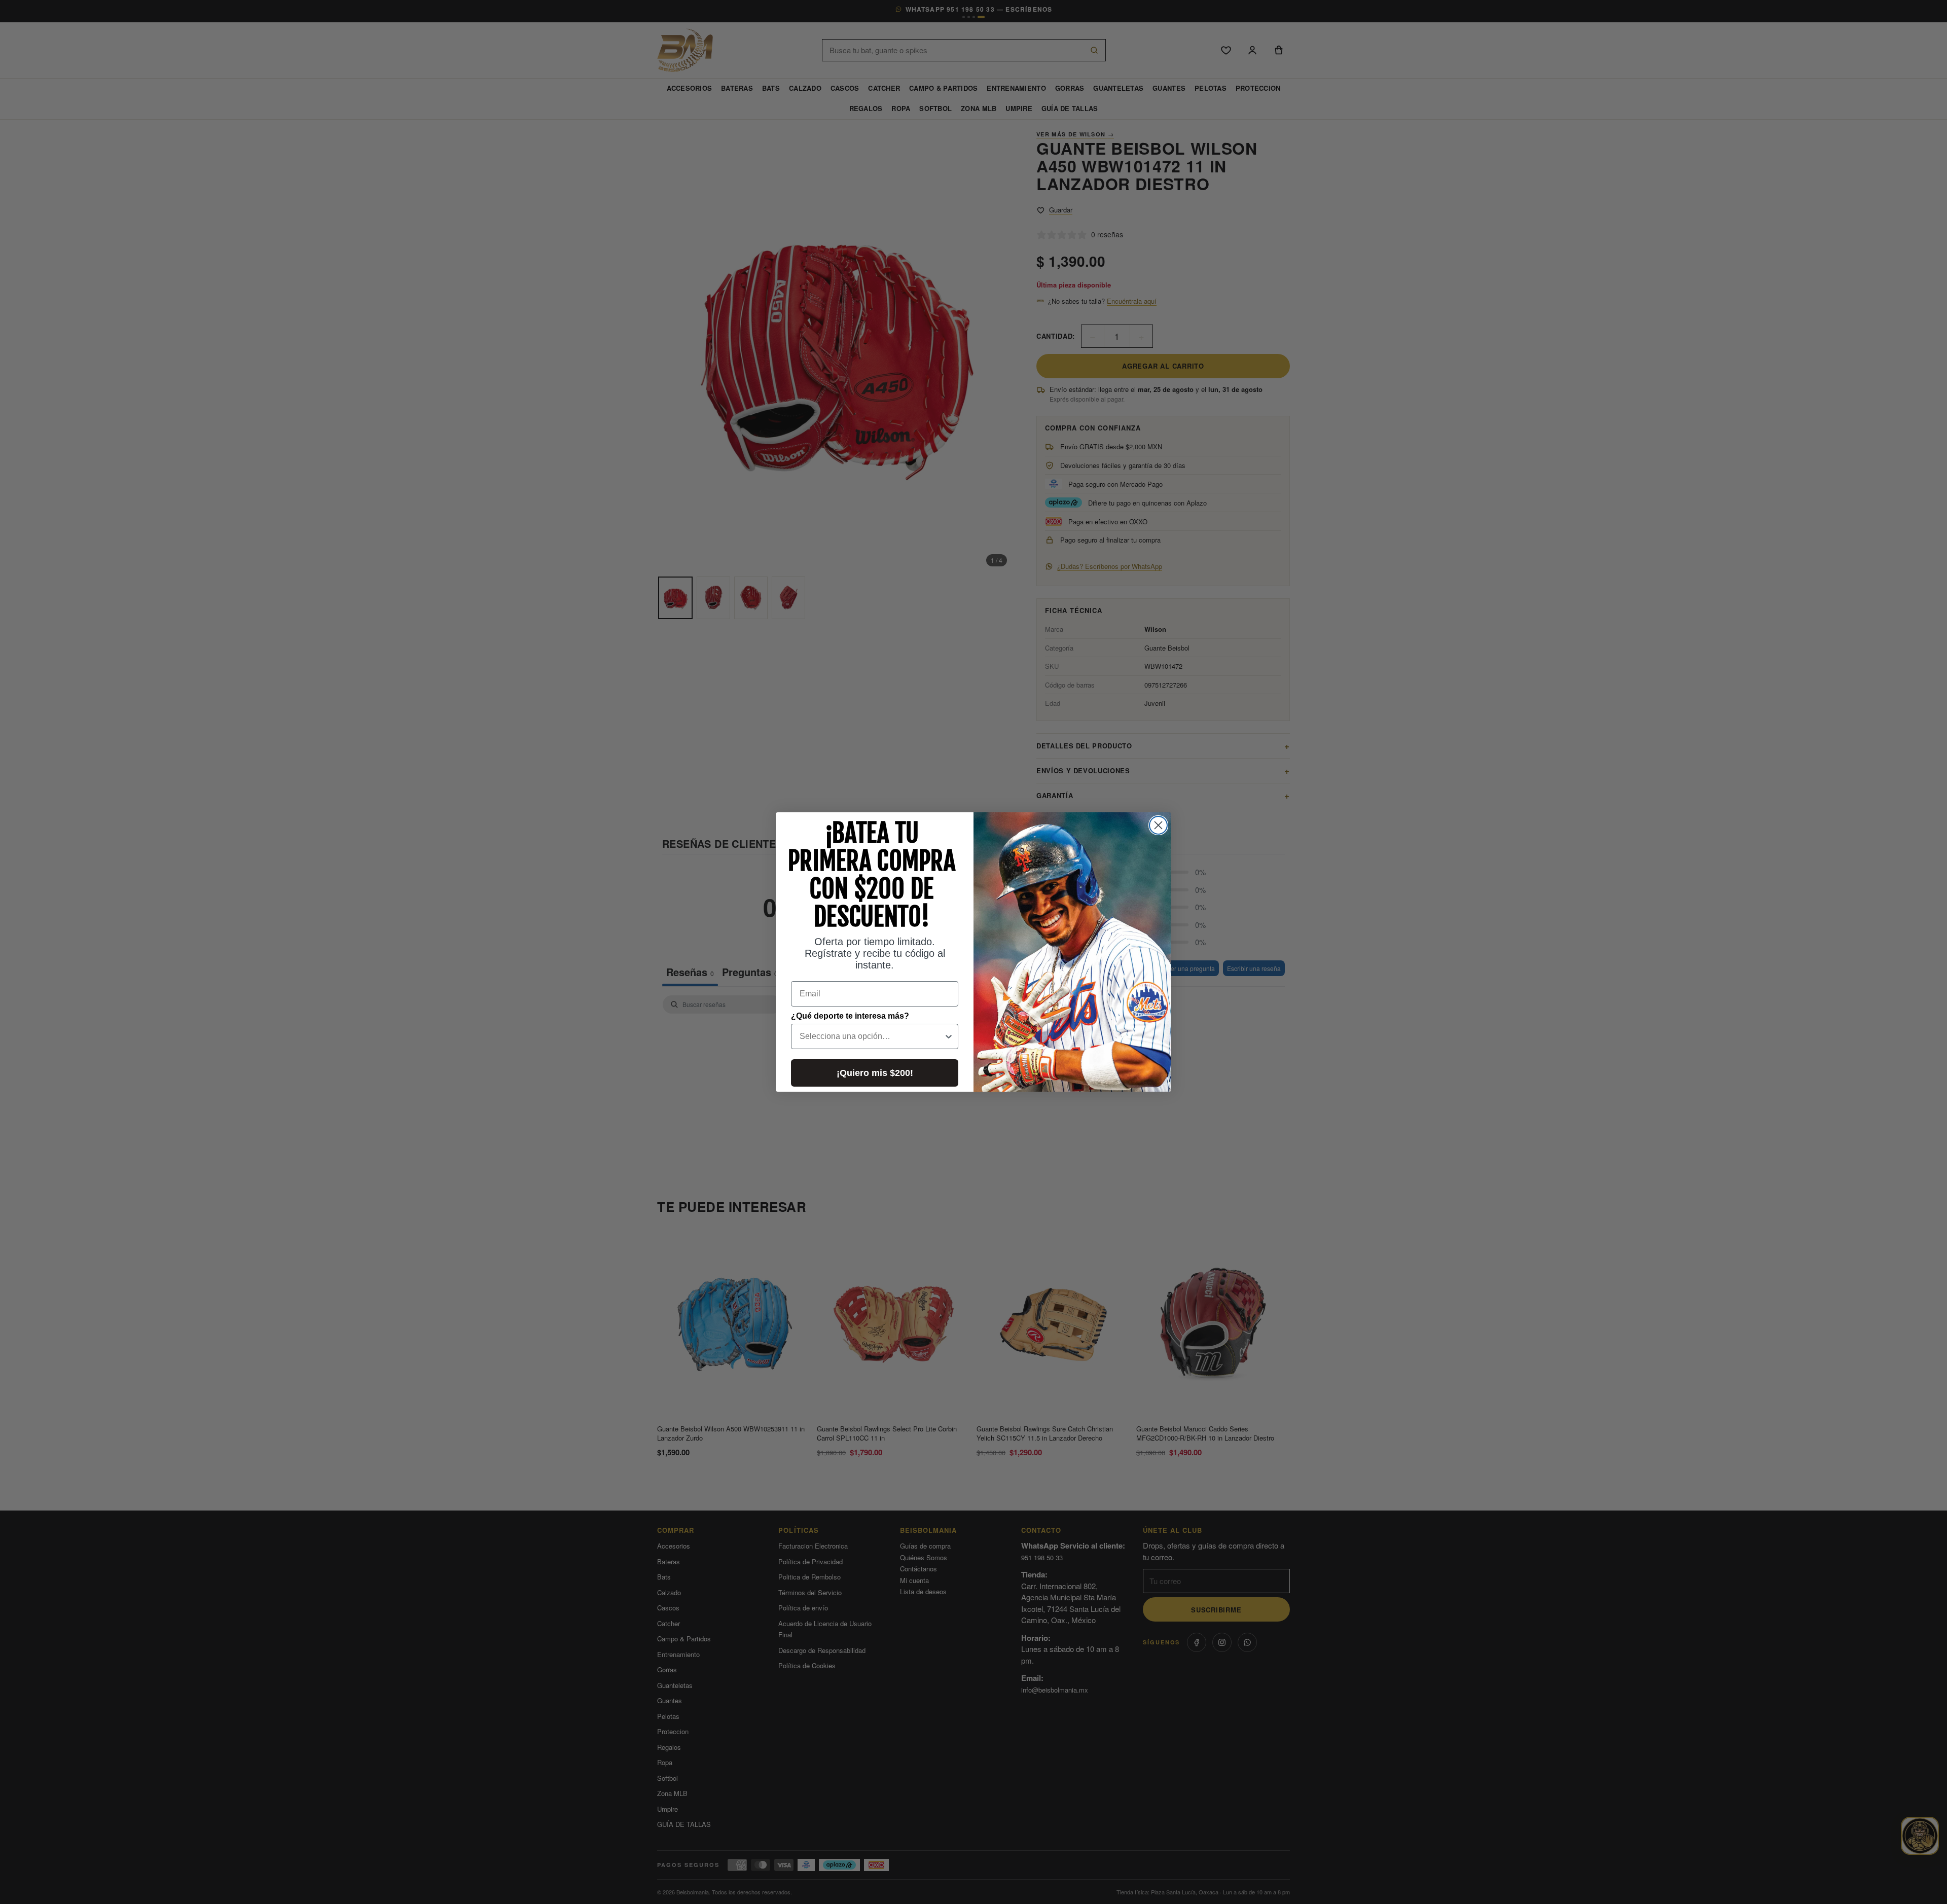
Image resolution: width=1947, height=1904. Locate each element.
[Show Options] (949, 1036)
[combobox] (872, 1036)
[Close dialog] (1158, 825)
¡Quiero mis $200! (875, 1073)
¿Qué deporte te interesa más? (850, 1016)
